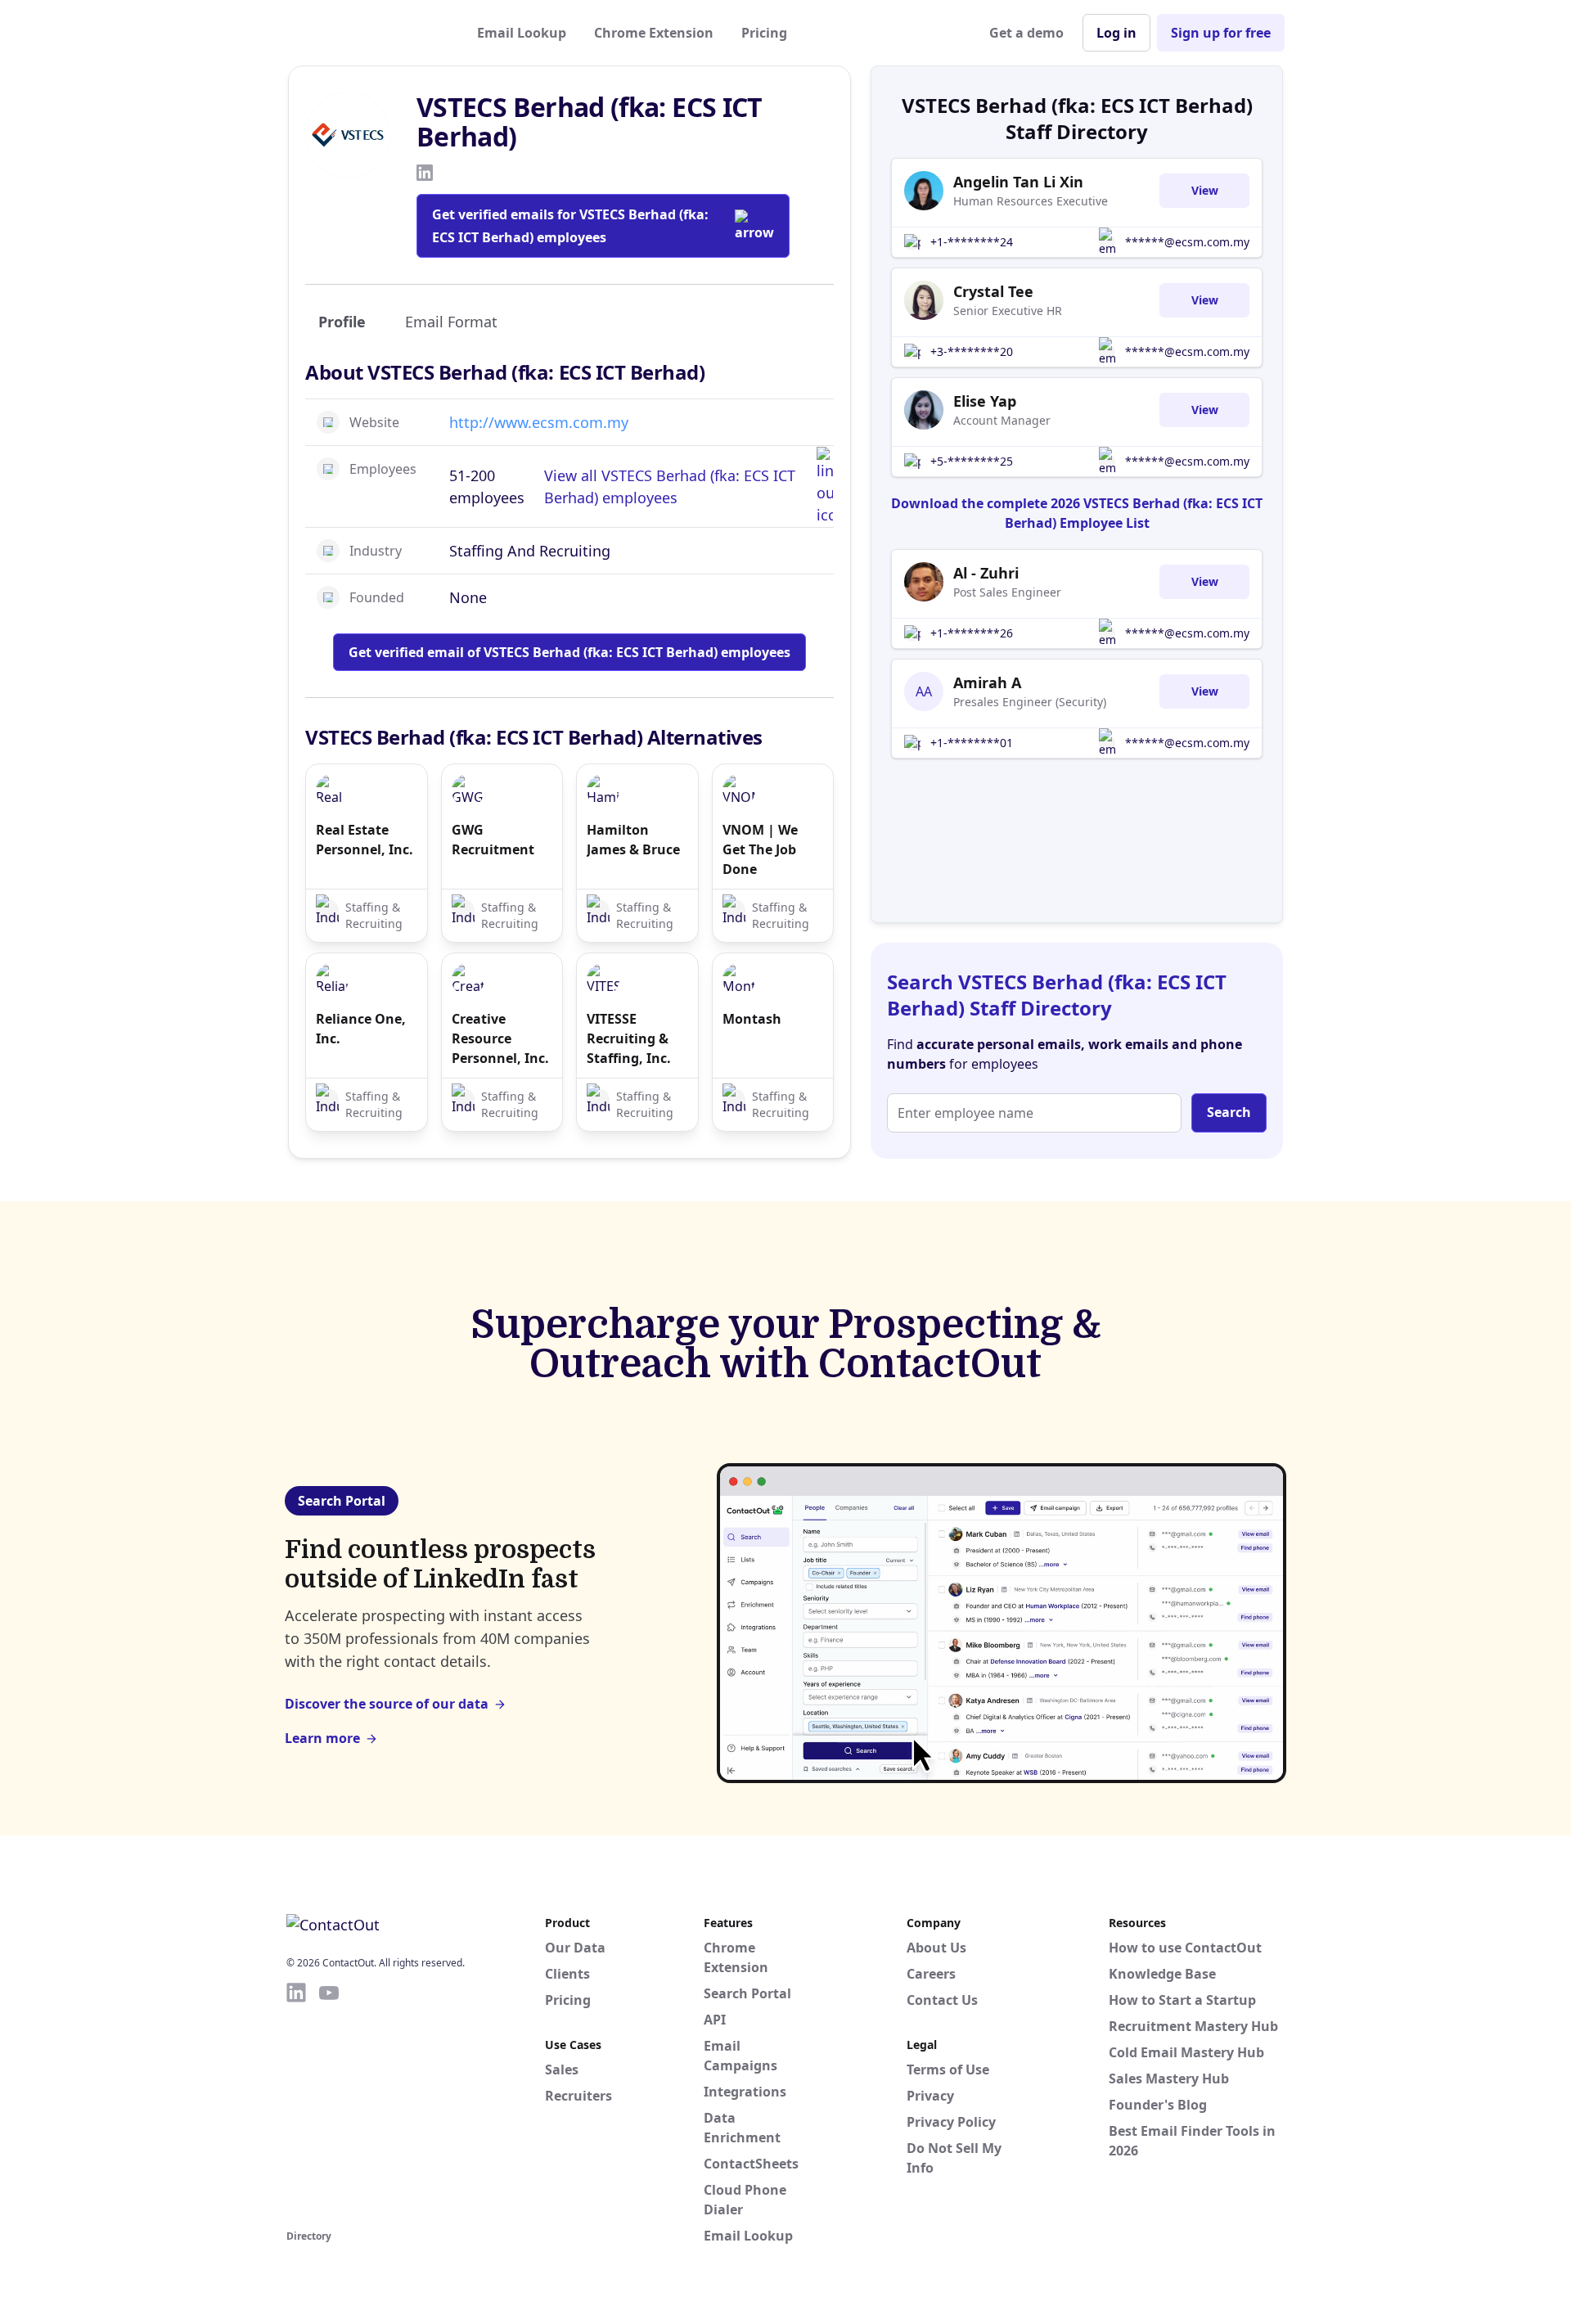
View (1205, 190)
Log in (1116, 33)
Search (1229, 1112)
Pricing (764, 33)
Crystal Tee (993, 291)
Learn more (322, 1738)
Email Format (451, 322)
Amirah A (987, 682)
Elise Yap (985, 401)
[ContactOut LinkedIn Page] (296, 2103)
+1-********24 (972, 242)
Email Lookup (522, 33)
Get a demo (1026, 33)
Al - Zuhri (986, 573)
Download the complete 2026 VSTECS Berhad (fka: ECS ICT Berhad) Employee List (1077, 513)
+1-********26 (972, 633)
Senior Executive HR (1008, 311)
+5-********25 (972, 461)
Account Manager (1002, 420)
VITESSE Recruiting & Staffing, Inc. (629, 1038)
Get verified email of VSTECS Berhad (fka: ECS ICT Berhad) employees (569, 652)
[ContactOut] (367, 33)
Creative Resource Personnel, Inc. (500, 1038)
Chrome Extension (654, 33)
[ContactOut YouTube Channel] (329, 2103)
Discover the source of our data (387, 1704)
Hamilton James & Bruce (633, 840)
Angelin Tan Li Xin (1018, 182)
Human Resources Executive (1031, 201)
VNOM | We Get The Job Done (760, 849)
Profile (342, 322)
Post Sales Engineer (1007, 592)
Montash (752, 1019)
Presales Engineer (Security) (1030, 702)
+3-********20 (972, 351)
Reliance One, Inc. (361, 1029)
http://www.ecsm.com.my (539, 422)
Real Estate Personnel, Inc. (365, 840)
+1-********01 (972, 743)
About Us (936, 1948)
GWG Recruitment (493, 840)
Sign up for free (1221, 33)
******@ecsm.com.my (1187, 242)
